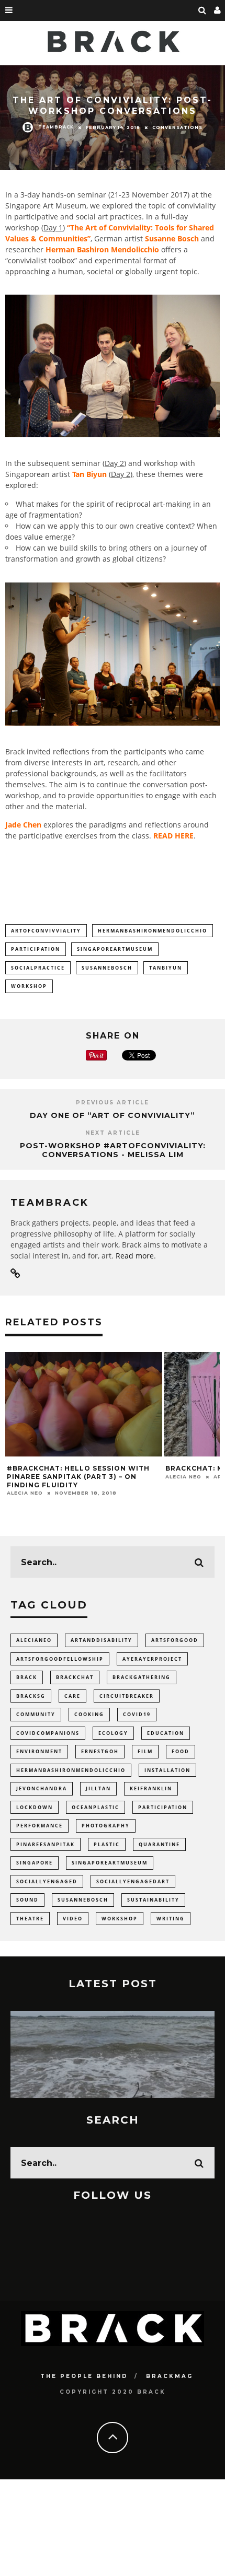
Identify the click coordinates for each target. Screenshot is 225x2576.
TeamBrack (56, 126)
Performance (40, 1826)
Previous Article (113, 1103)
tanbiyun (166, 968)
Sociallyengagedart (133, 1881)
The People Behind (84, 2376)
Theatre (30, 1919)
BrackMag (170, 2376)
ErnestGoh (100, 1751)
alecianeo (34, 1640)
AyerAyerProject (152, 1659)
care (72, 1696)
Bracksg (31, 1696)
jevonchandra (42, 1788)
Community (36, 1714)
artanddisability (102, 1640)
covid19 (137, 1714)
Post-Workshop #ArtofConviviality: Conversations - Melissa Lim (113, 1150)
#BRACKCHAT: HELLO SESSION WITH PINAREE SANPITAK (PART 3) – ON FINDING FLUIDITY (78, 1476)
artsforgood (175, 1640)
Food (181, 1751)
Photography (106, 1826)
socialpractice (38, 968)
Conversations (177, 127)
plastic (107, 1844)
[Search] (203, 10)
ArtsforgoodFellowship (60, 1659)
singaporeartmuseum (115, 949)
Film (145, 1751)
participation (36, 949)
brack (27, 1677)
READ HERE (173, 836)
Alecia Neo (25, 1493)
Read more (135, 1256)
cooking (89, 1714)
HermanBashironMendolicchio (153, 931)
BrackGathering (142, 1677)
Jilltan (98, 1788)
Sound (27, 1900)
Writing (171, 1919)
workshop (29, 986)
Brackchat (75, 1677)
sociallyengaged (47, 1881)
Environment (39, 1751)
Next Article (113, 1133)
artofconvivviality (46, 931)
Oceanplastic (95, 1807)
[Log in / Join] (218, 10)
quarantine (159, 1844)
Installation (167, 1770)
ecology (113, 1733)
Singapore (35, 1863)
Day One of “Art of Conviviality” (113, 1115)
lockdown (35, 1807)
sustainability (153, 1900)
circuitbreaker (127, 1696)
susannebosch (107, 968)
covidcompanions (48, 1733)
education (166, 1733)
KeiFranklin (151, 1788)
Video (73, 1919)
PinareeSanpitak (46, 1844)
